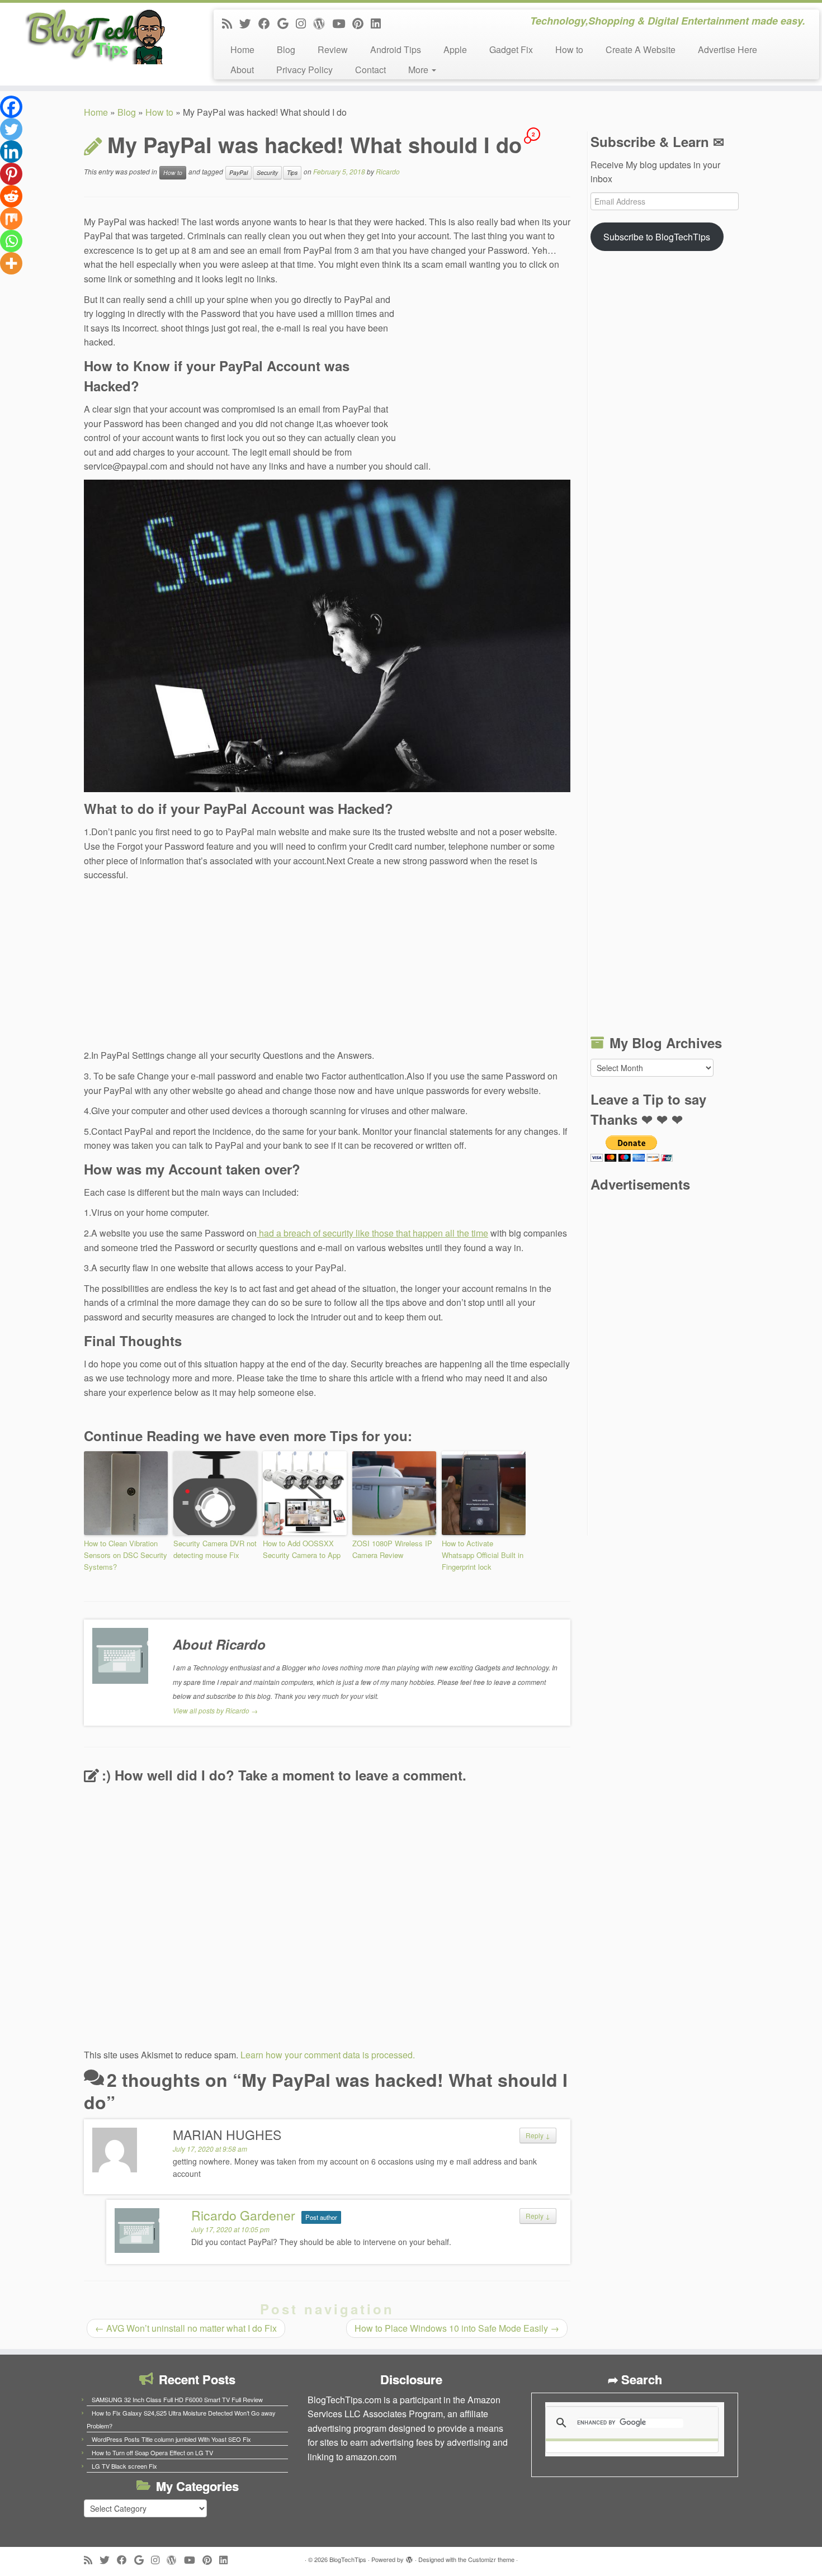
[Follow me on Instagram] (304, 23)
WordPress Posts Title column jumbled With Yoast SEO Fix (171, 2439)
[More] (11, 263)
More (419, 70)
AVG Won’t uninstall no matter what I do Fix (186, 2328)
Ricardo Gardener (243, 2215)
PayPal (238, 172)
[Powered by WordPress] (409, 2557)
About (242, 70)
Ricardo (388, 171)
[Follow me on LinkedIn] (379, 23)
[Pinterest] (11, 174)
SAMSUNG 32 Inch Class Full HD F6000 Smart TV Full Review (177, 2399)
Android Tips (396, 49)
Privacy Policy (304, 70)
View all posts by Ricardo (215, 1710)
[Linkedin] (11, 151)
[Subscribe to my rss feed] (231, 23)
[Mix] (11, 219)
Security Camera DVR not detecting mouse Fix (215, 1549)
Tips (292, 172)
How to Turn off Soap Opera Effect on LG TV (152, 2452)
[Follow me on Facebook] (268, 23)
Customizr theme (491, 2559)
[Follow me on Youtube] (342, 23)
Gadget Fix (511, 49)
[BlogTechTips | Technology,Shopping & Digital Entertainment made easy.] (95, 36)
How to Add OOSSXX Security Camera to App (302, 1549)
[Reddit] (11, 196)
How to (569, 49)
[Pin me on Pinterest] (362, 23)
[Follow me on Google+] (287, 23)
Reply (538, 2135)
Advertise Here (727, 49)
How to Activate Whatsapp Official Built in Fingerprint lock (483, 1555)
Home (242, 49)
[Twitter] (11, 129)
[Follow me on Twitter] (249, 23)
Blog (286, 49)
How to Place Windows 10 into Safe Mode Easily (457, 2328)
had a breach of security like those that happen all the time (372, 1233)
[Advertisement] (486, 368)
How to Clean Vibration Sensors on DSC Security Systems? (126, 1555)
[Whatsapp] (11, 241)
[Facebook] (11, 107)
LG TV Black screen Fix (124, 2466)
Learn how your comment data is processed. (328, 2055)
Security (267, 172)
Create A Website (641, 49)
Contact (370, 70)
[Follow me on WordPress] (323, 23)
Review (333, 49)
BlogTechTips (348, 2559)
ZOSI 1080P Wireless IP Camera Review (392, 1549)
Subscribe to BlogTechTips (657, 237)
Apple (455, 49)
